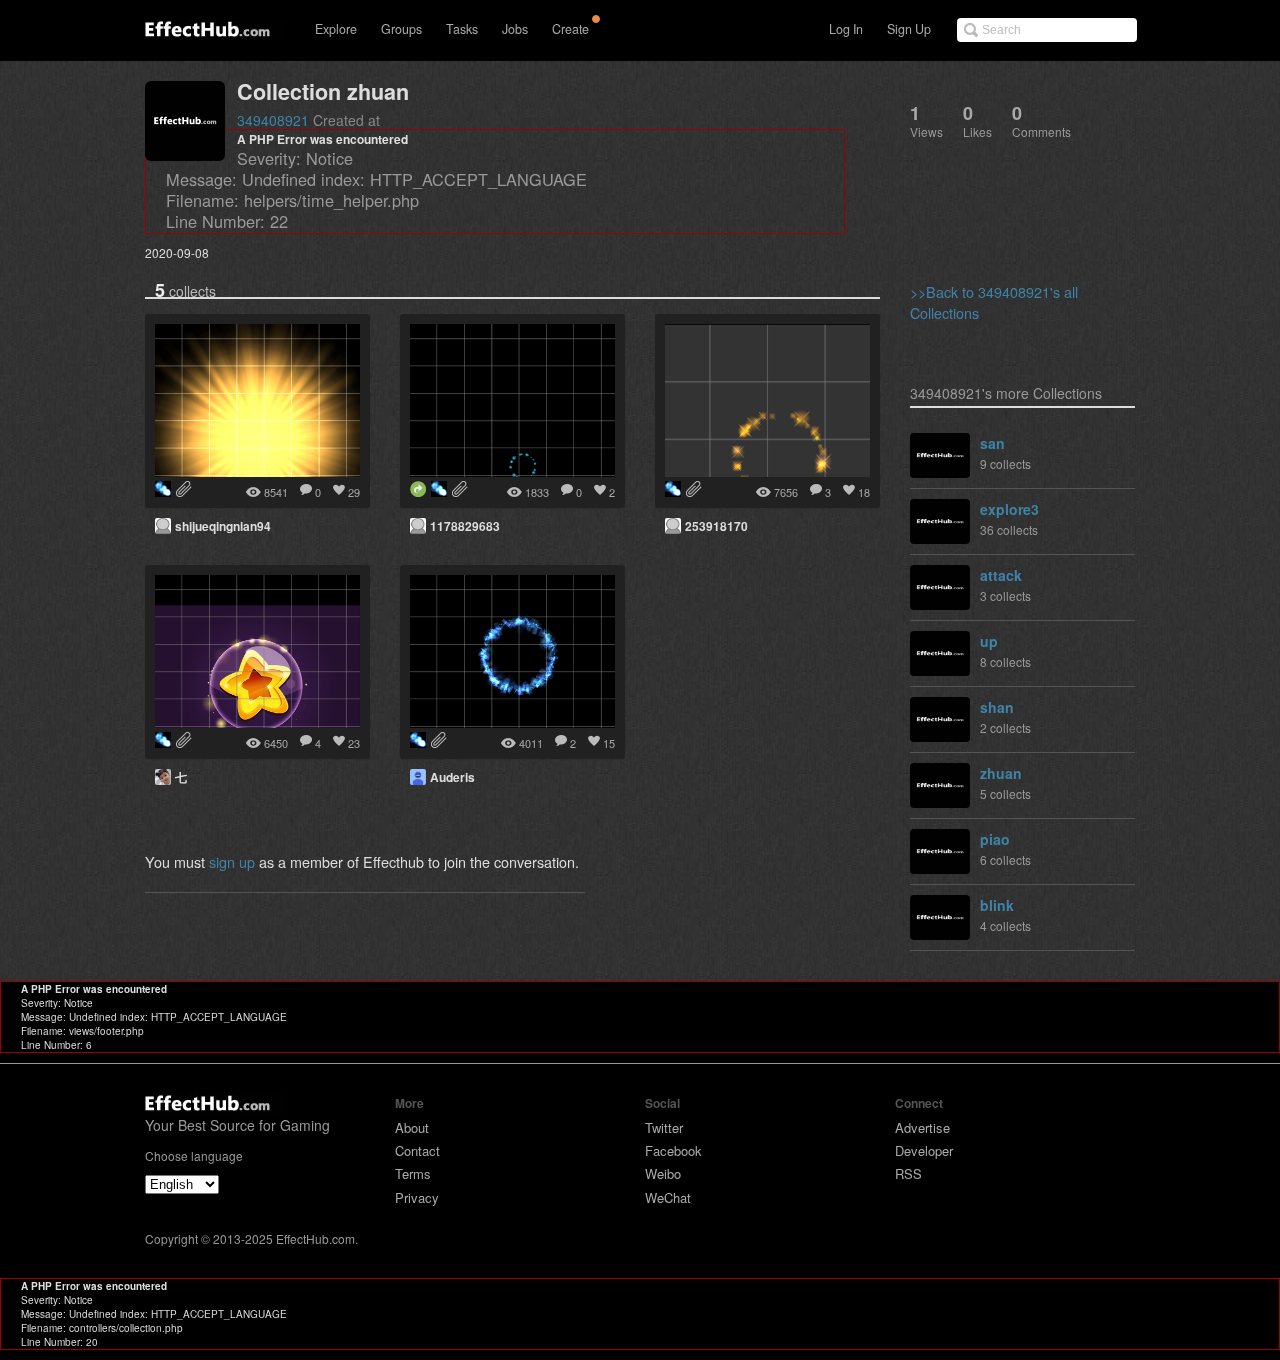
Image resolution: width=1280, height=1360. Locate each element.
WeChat (668, 1197)
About (412, 1127)
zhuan (1001, 773)
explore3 (1009, 509)
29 (354, 492)
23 (354, 743)
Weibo (663, 1173)
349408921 (273, 120)
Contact (417, 1150)
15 (609, 743)
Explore (336, 29)
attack (1001, 575)
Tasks (462, 29)
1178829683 (465, 526)
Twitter (664, 1127)
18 (864, 492)
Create (570, 29)
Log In (846, 29)
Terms (413, 1173)
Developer (924, 1150)
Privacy (417, 1197)
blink (997, 905)
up (989, 641)
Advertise (922, 1127)
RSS (908, 1173)
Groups (401, 29)
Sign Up (909, 29)
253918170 (716, 526)
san (992, 443)
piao (995, 839)
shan (997, 707)
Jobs (515, 29)
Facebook (673, 1150)
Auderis (452, 777)
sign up (232, 861)
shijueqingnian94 (223, 526)
